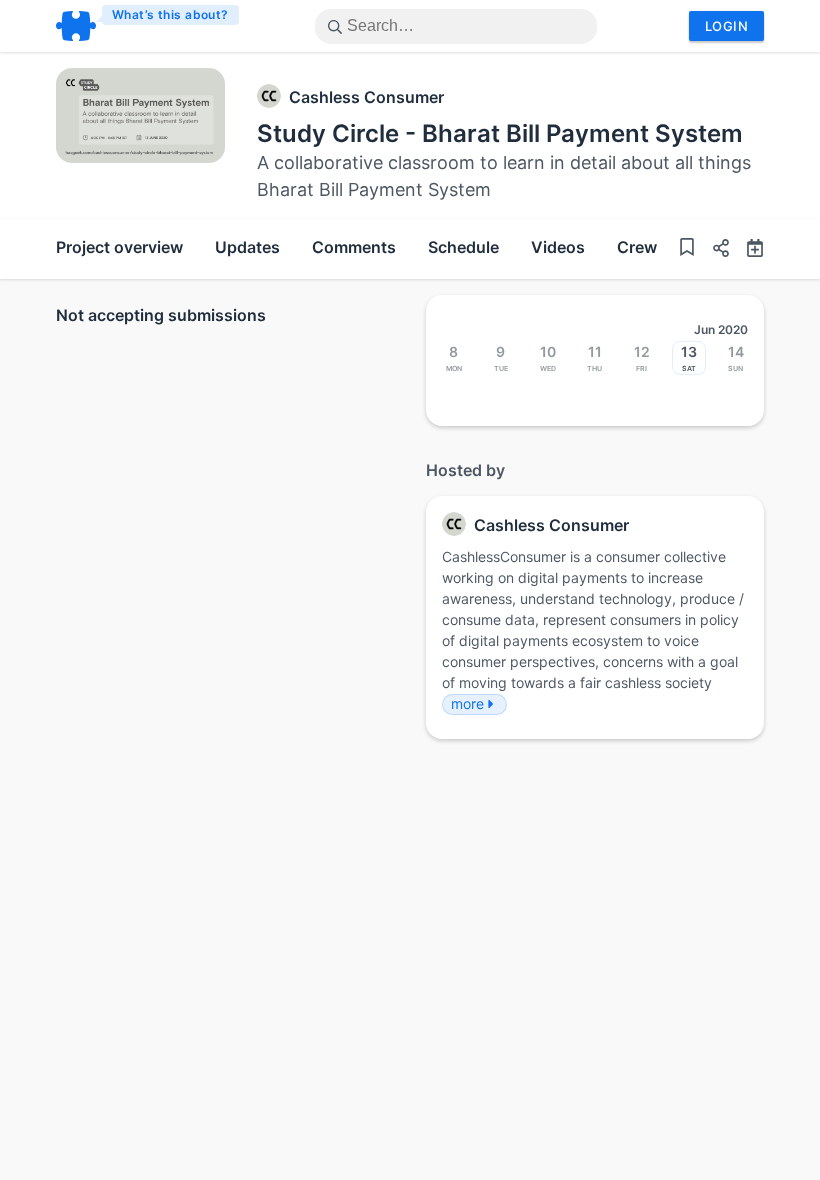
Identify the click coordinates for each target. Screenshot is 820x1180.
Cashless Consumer (366, 97)
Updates (247, 247)
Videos (558, 247)
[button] (713, 250)
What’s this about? (170, 14)
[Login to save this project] (687, 249)
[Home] (148, 26)
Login (726, 26)
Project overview (119, 247)
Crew (637, 247)
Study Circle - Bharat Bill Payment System (500, 133)
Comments (354, 247)
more (467, 703)
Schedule (463, 247)
